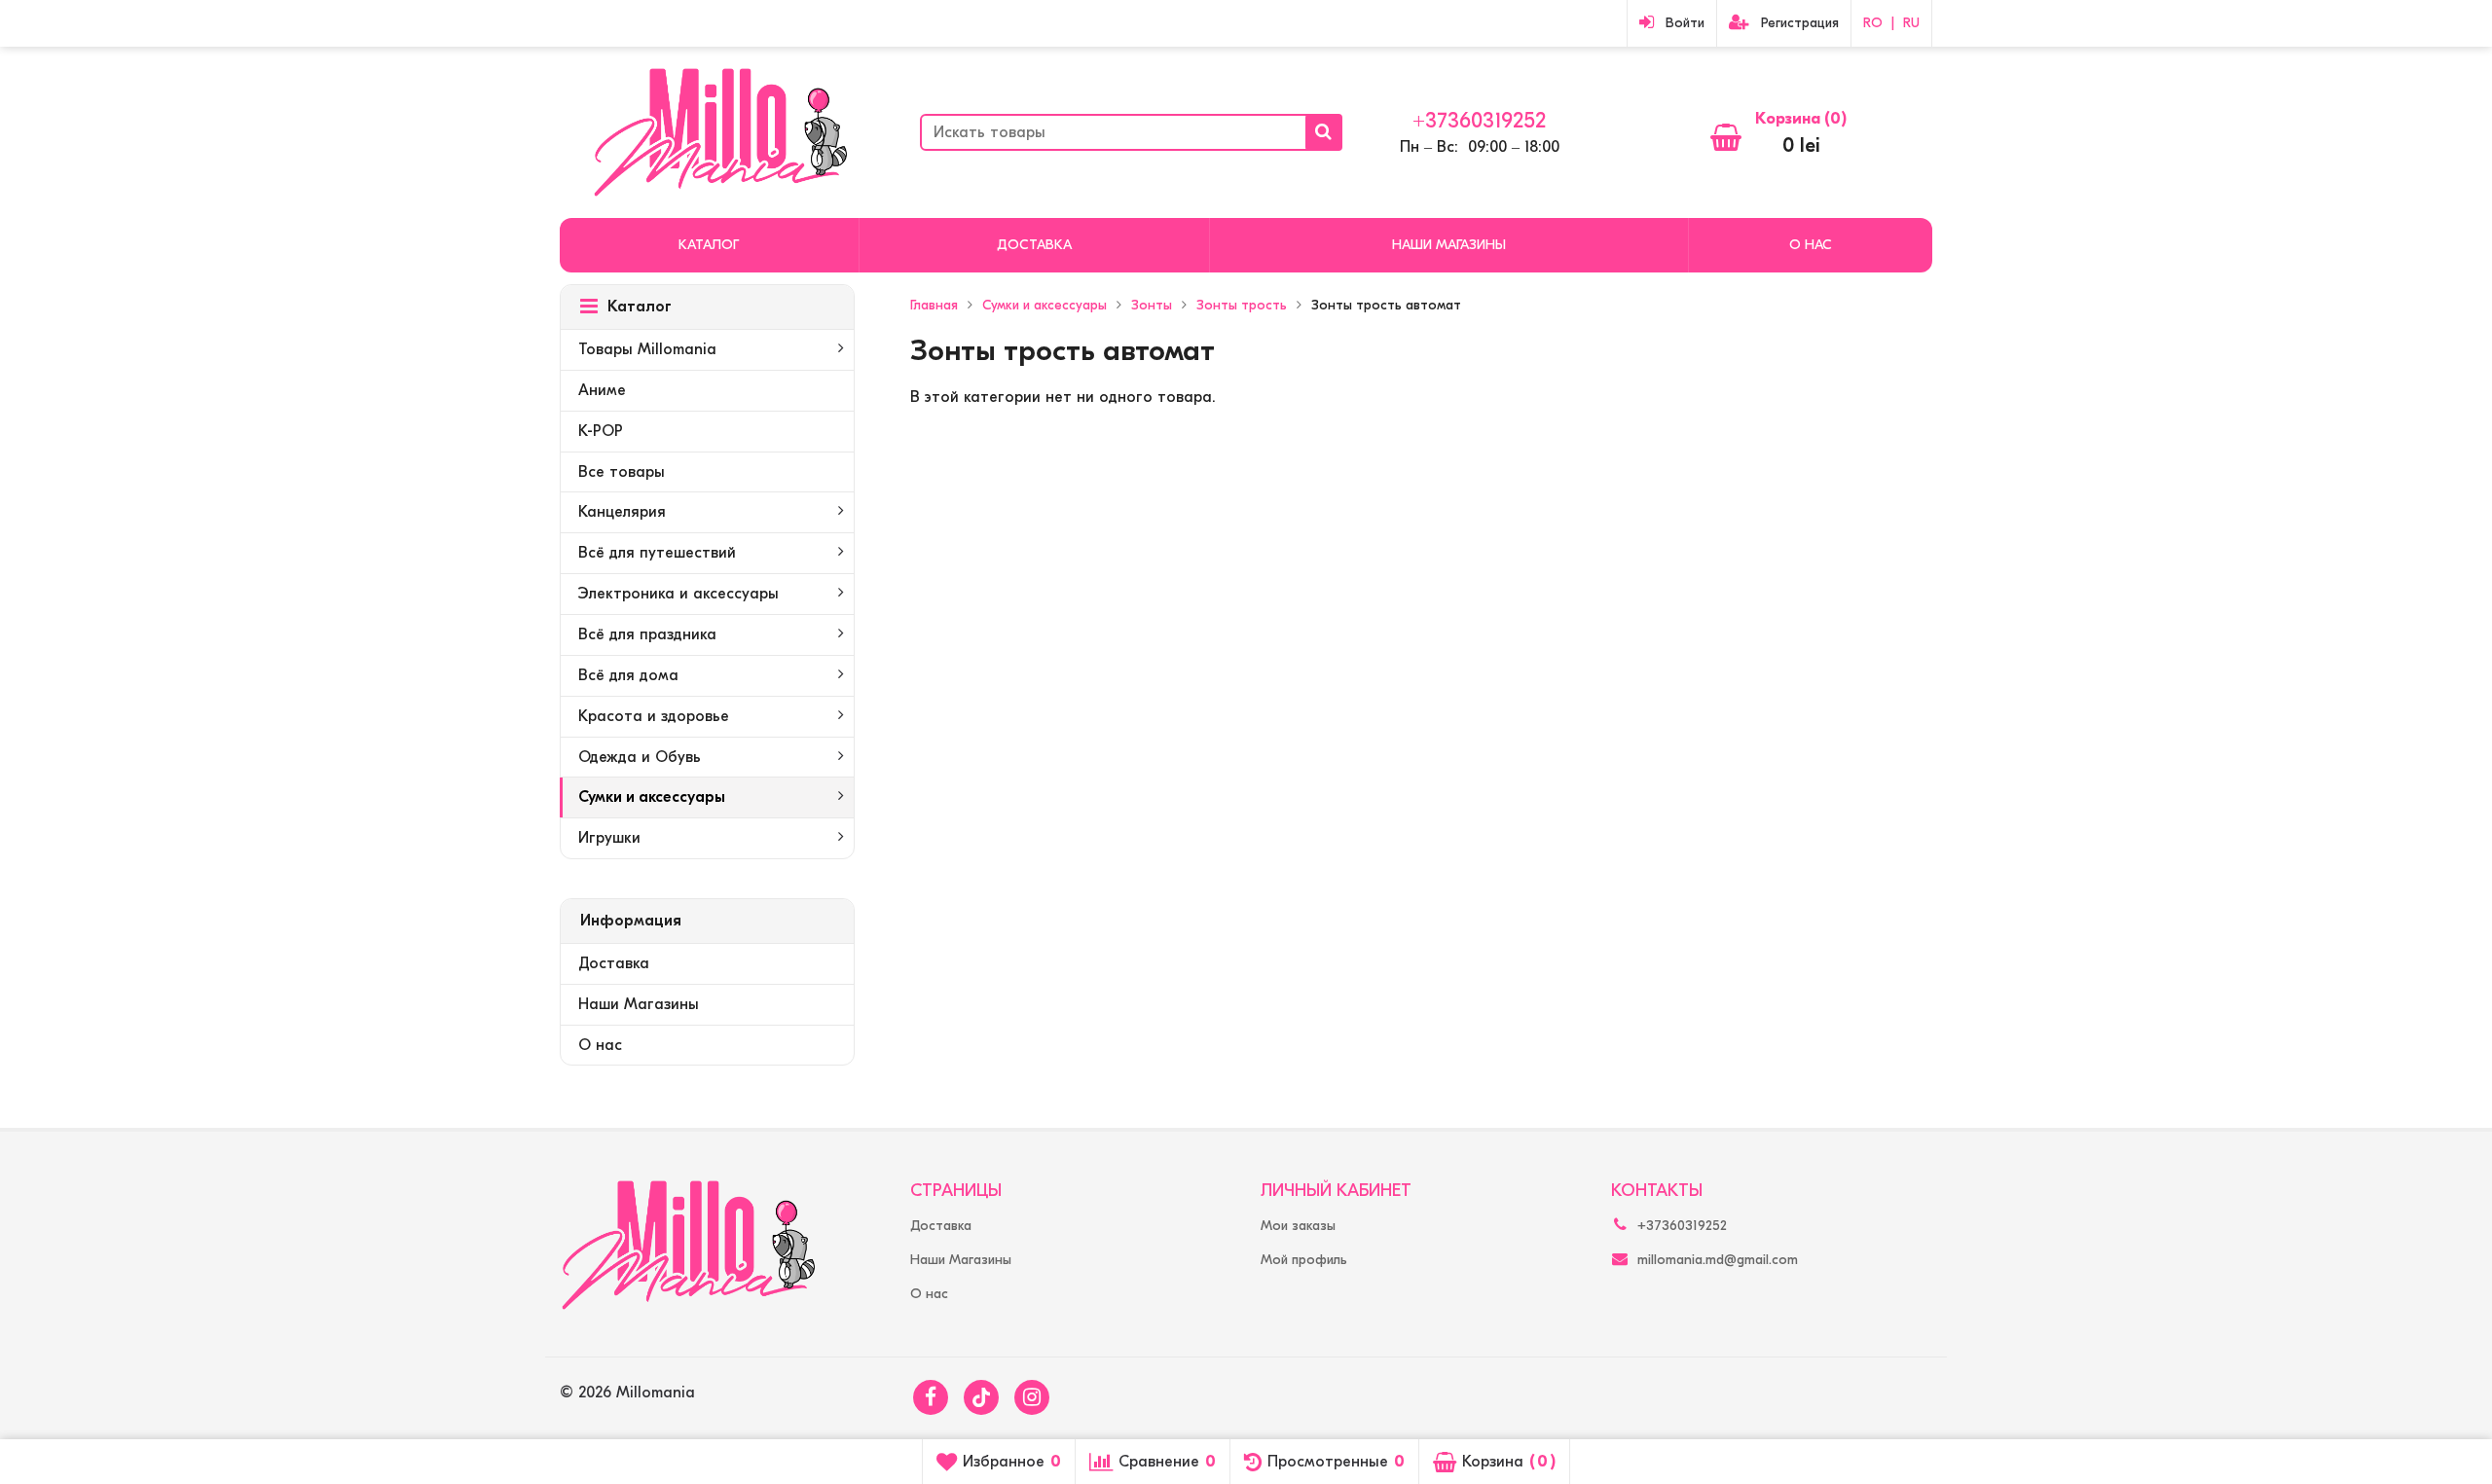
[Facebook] (931, 1397)
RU (1911, 23)
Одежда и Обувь (640, 757)
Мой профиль (1304, 1260)
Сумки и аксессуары (652, 797)
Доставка (1034, 245)
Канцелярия (622, 512)
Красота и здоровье (654, 716)
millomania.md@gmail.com (1718, 1260)
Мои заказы (1298, 1226)
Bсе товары (622, 472)
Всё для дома (628, 675)
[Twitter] (981, 1397)
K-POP (601, 431)
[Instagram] (1032, 1397)
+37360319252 (1479, 121)
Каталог (709, 245)
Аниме (602, 390)
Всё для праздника (647, 634)
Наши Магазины (1449, 245)
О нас (1811, 245)
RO (1873, 23)
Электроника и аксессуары (678, 594)
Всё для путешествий (657, 553)
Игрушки (609, 838)
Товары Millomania (647, 349)
